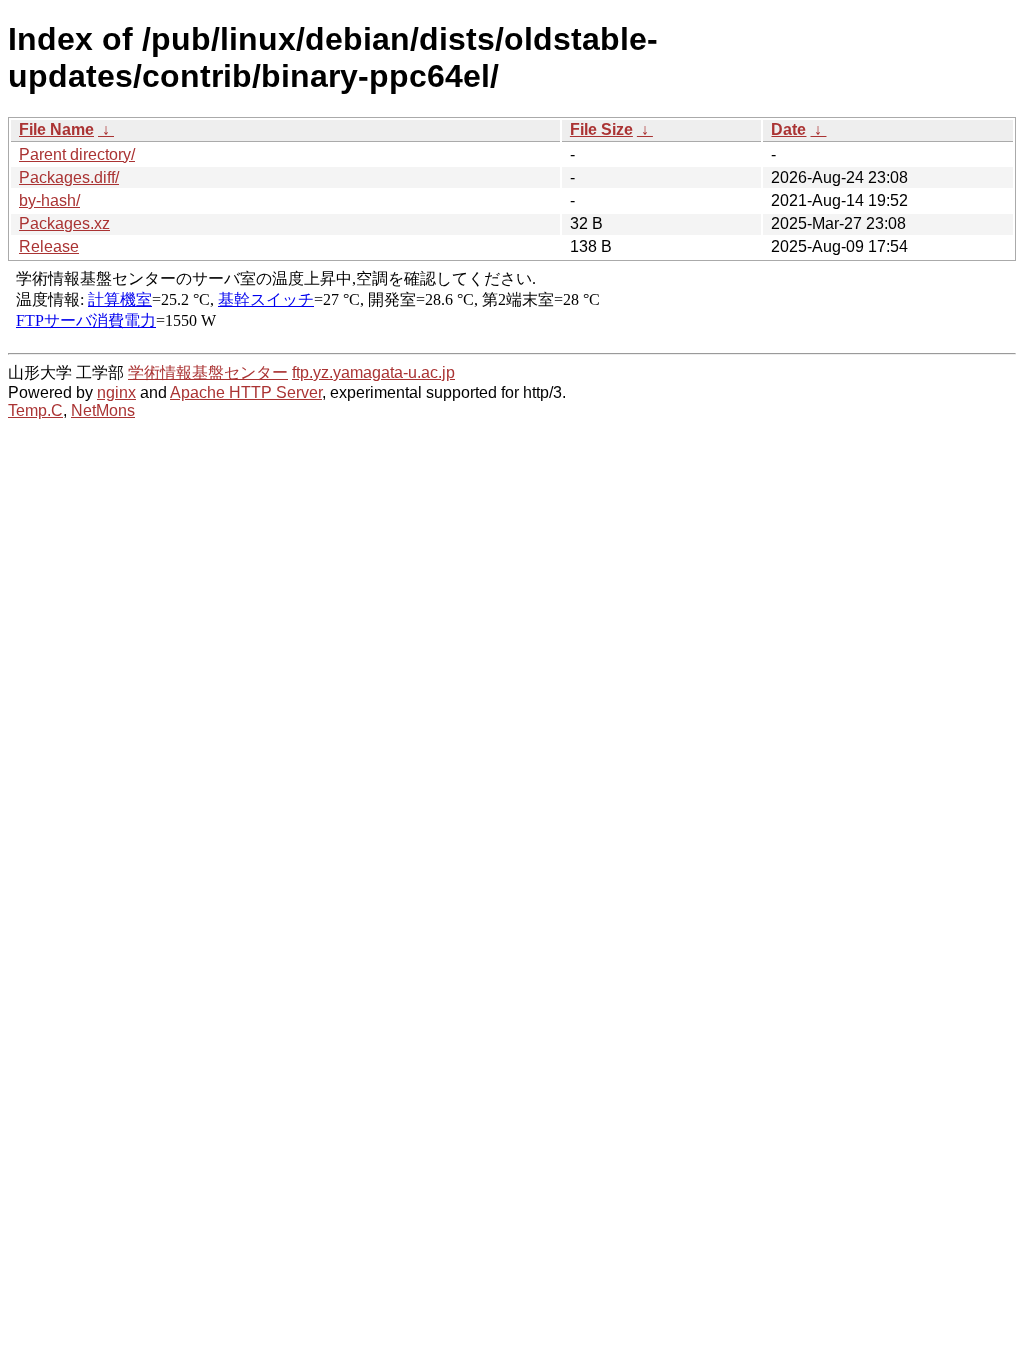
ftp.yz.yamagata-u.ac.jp (373, 372)
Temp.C (35, 410)
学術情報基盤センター (208, 372)
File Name (56, 129)
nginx (116, 392)
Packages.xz (64, 223)
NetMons (103, 410)
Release (49, 246)
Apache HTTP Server (246, 392)
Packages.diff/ (69, 177)
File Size (601, 129)
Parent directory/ (77, 154)
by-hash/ (49, 200)
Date (788, 129)
